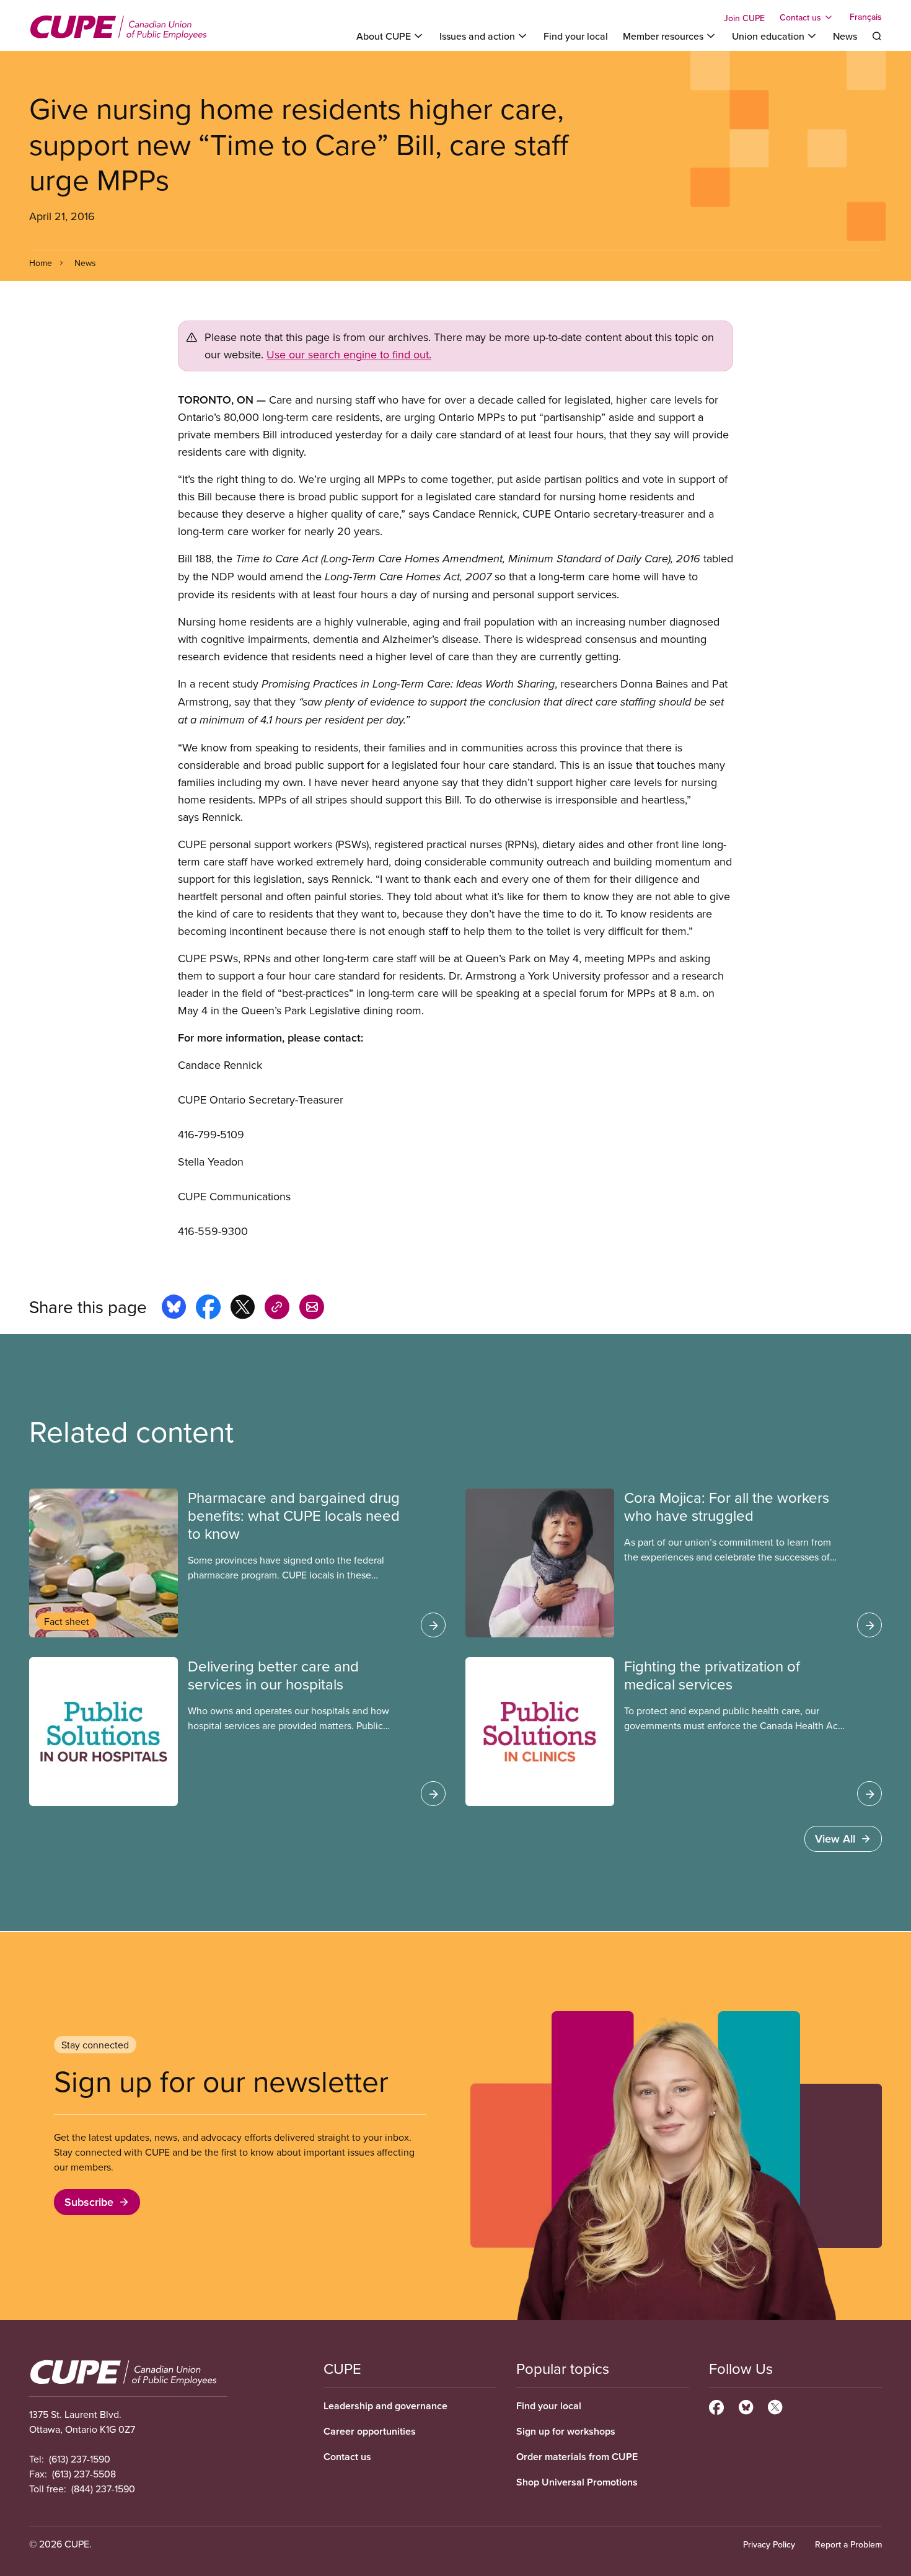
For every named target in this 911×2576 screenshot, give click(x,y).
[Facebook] (716, 2406)
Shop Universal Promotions (577, 2482)
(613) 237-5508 (84, 2474)
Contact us (347, 2457)
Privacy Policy (769, 2544)
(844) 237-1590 (103, 2489)
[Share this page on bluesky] (174, 1309)
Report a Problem (848, 2544)
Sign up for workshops (566, 2431)
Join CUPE (744, 18)
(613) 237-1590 (80, 2459)
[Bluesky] (746, 2406)
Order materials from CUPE (577, 2457)
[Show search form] (877, 36)
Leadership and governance (385, 2406)
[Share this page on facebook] (208, 1309)
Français (866, 17)
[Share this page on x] (243, 1309)
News (845, 36)
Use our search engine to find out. (349, 354)
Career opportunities (370, 2431)
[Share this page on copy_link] (277, 1309)
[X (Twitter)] (775, 2406)
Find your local (576, 36)
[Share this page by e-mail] (312, 1309)
